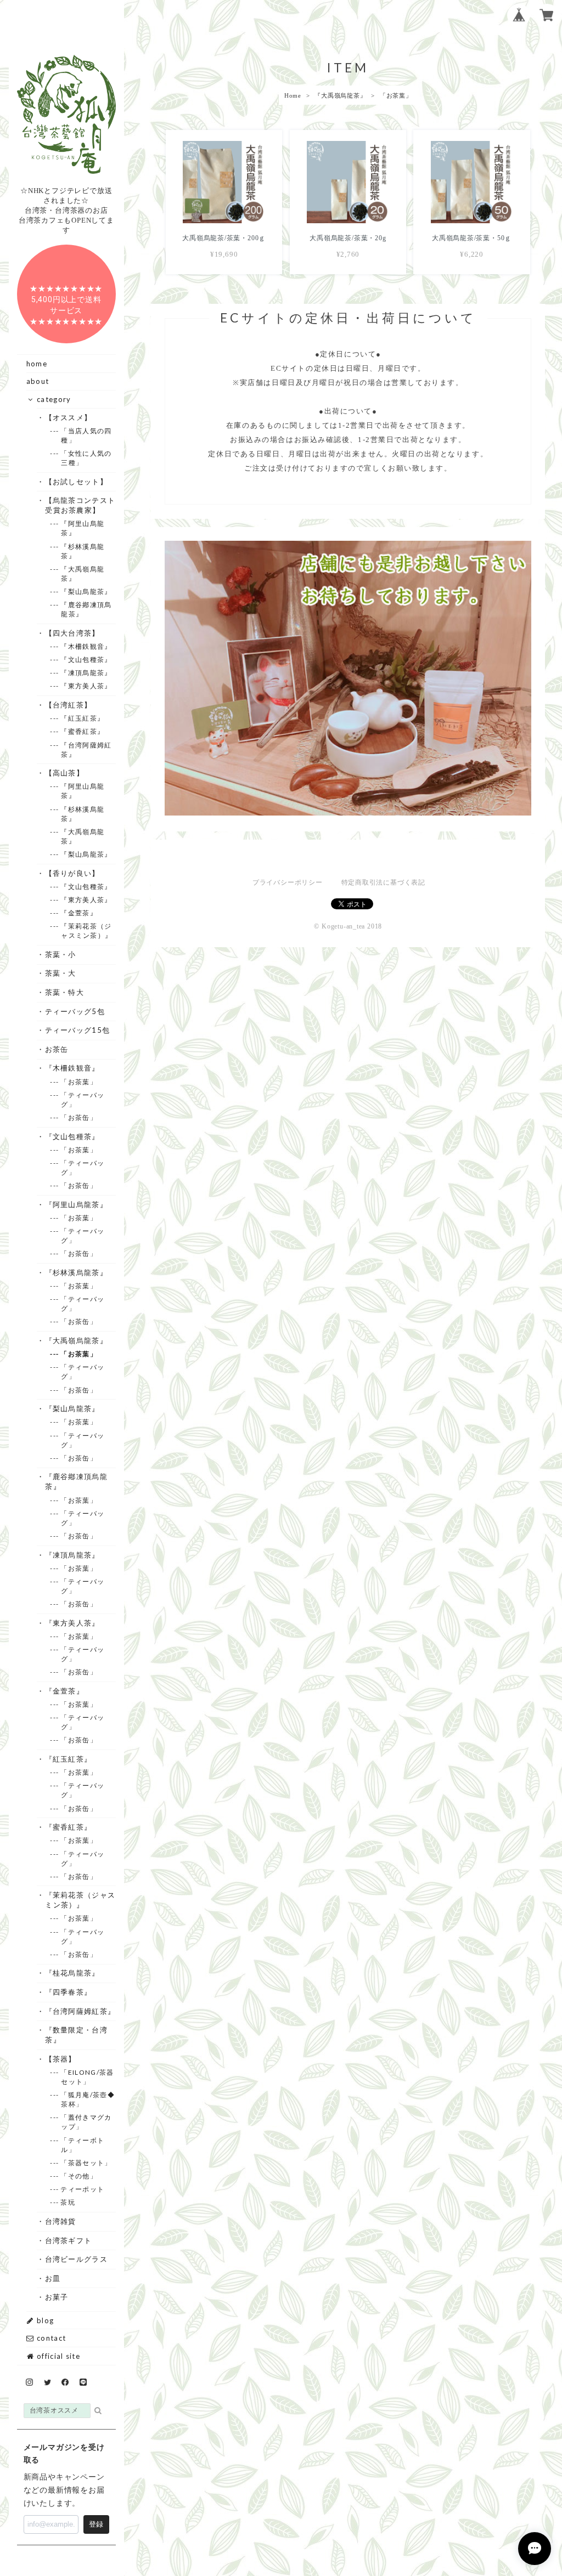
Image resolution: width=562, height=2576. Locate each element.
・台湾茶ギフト (68, 2240)
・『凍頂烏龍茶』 (72, 1555)
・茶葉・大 (61, 973)
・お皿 (53, 2278)
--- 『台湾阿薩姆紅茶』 (86, 750)
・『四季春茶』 (68, 1992)
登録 (96, 2524)
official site (57, 2356)
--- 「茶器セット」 (86, 2163)
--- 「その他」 (79, 2176)
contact (50, 2338)
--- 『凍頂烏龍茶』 (86, 673)
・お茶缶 (57, 1049)
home (37, 364)
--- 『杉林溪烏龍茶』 (83, 551)
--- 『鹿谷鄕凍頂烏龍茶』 (86, 609)
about (38, 381)
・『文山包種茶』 (72, 1136)
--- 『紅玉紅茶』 (83, 718)
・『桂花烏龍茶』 (72, 1973)
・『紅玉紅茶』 (68, 1759)
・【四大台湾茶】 (72, 633)
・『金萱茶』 (64, 1691)
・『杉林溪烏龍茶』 (76, 1272)
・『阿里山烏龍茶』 (76, 1204)
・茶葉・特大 (64, 992)
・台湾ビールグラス (76, 2259)
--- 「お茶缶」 (79, 1117)
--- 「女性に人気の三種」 (86, 458)
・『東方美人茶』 (72, 1623)
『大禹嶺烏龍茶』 (340, 95)
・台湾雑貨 (61, 2221)
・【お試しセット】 (76, 482)
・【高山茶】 (64, 773)
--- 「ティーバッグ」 (83, 1100)
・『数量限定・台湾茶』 (76, 2035)
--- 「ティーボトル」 (83, 2145)
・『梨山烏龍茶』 (72, 1408)
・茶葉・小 (61, 954)
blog (44, 2320)
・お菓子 (57, 2297)
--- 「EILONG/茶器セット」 (87, 2077)
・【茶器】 (61, 2059)
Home (293, 95)
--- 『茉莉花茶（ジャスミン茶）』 (86, 931)
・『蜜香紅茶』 (68, 1827)
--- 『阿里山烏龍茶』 (83, 528)
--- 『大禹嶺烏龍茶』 (83, 574)
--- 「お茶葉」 (79, 1082)
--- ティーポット (83, 2189)
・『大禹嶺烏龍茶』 (76, 1340)
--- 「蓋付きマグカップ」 (86, 2122)
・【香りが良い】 (72, 873)
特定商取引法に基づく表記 (383, 882)
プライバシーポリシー (288, 882)
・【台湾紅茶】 (68, 705)
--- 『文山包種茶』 (86, 659)
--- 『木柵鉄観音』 (86, 646)
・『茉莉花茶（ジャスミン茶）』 (80, 1900)
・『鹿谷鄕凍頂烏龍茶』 (76, 1481)
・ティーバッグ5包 (75, 1011)
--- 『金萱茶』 (79, 913)
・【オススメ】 (68, 417)
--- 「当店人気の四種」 (86, 435)
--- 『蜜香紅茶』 (83, 731)
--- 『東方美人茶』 (86, 686)
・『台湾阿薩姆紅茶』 (80, 2011)
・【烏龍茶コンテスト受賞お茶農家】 (80, 505)
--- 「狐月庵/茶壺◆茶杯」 (88, 2099)
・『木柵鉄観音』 (72, 1068)
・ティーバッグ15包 (77, 1030)
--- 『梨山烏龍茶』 (86, 591)
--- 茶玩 (68, 2202)
